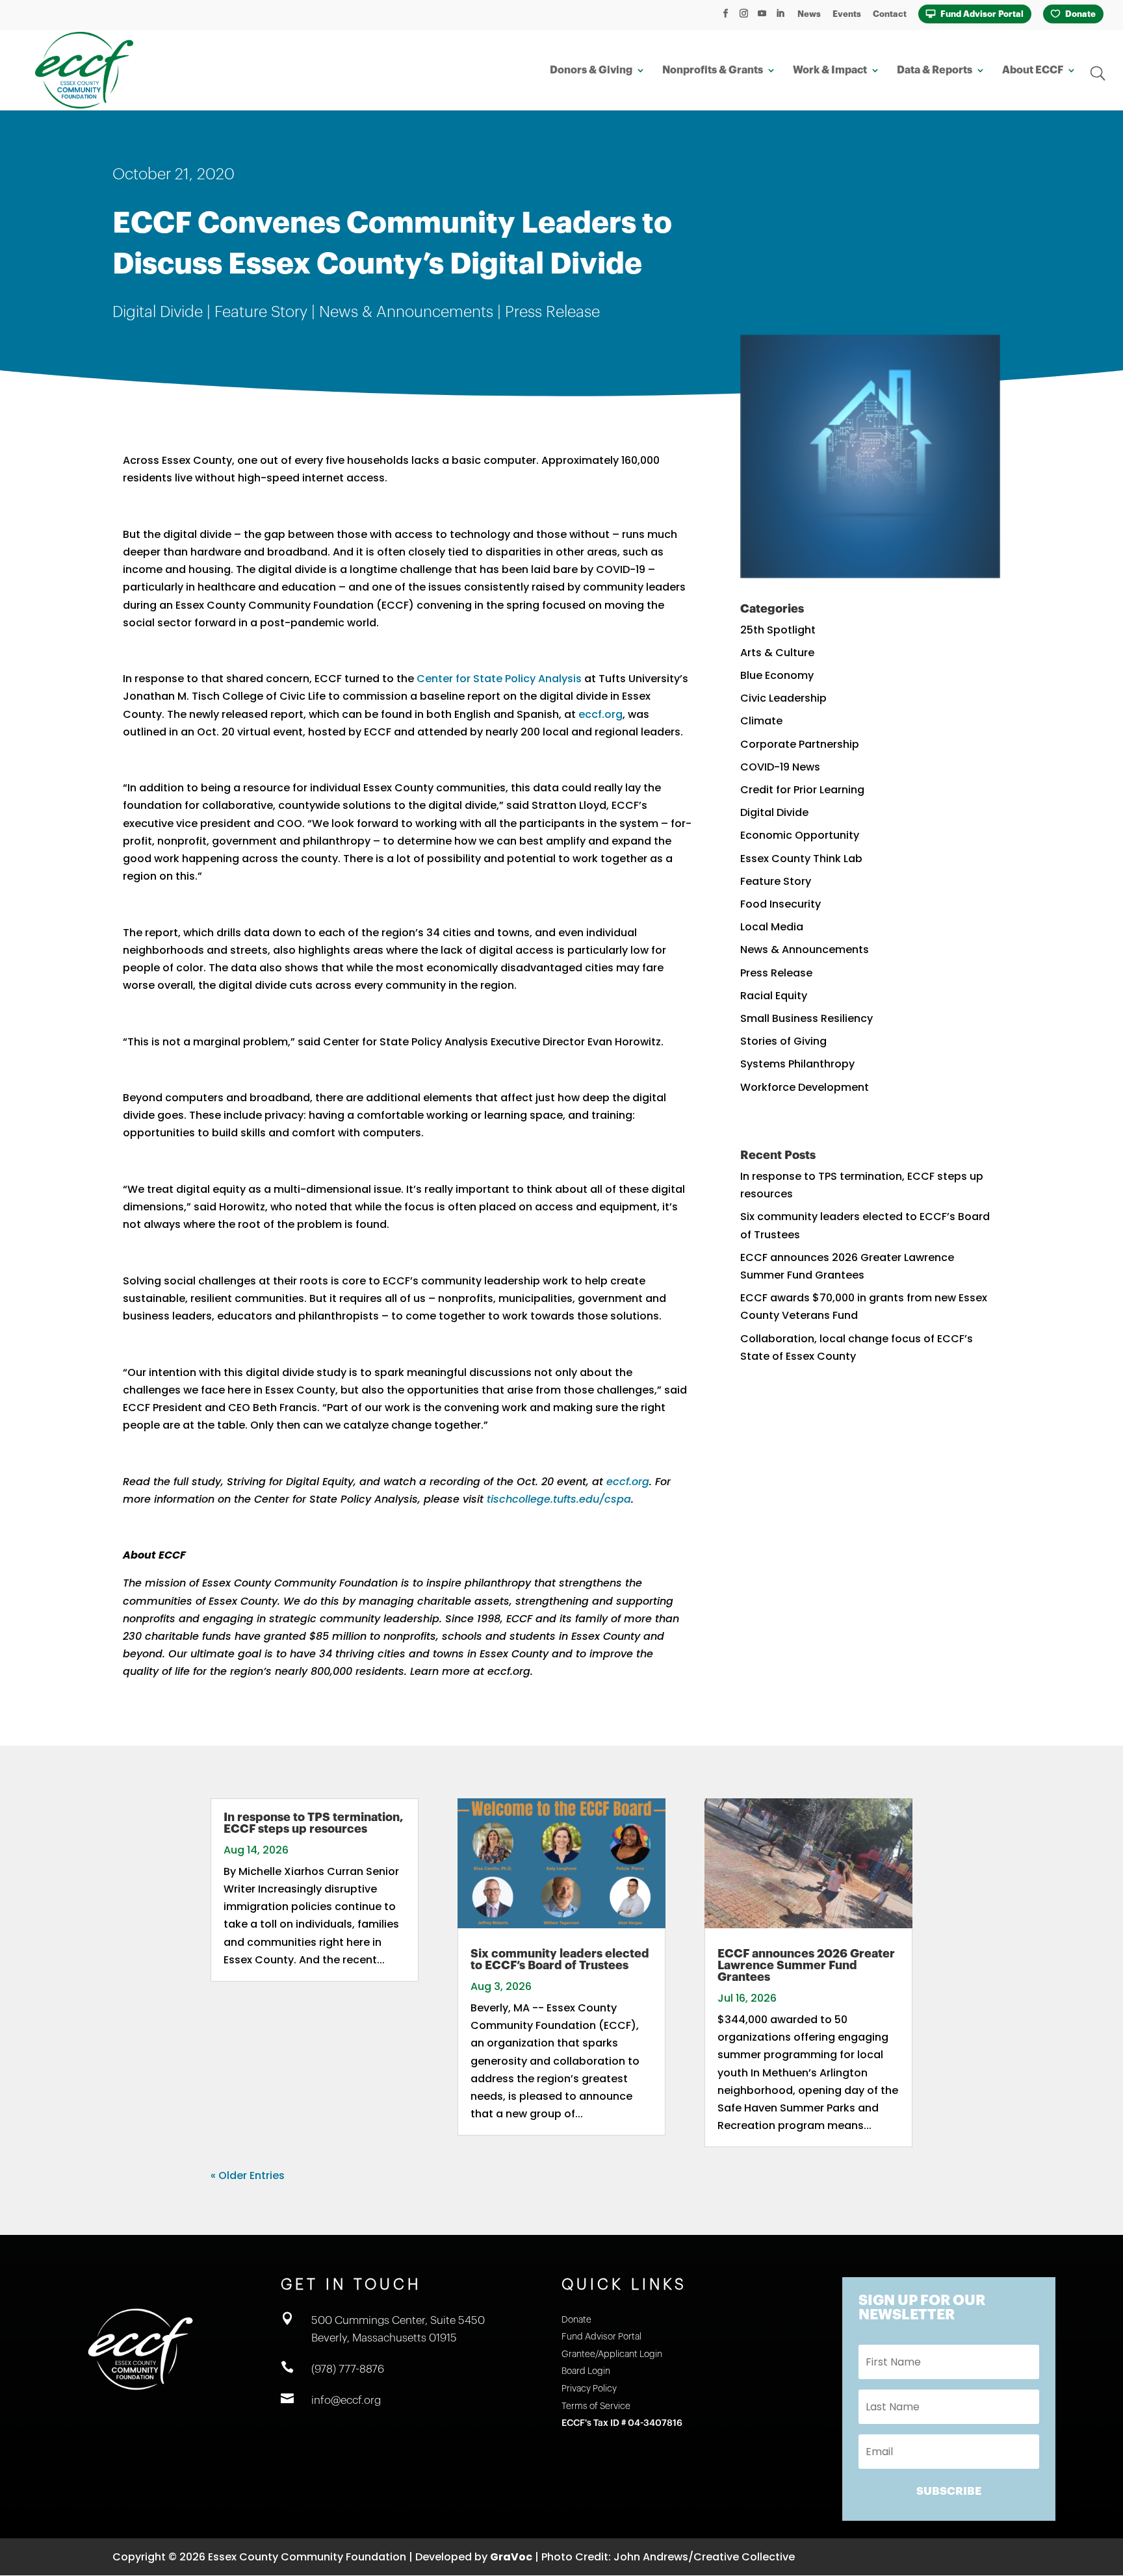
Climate (761, 721)
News (809, 14)
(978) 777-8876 (348, 2369)
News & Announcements (406, 312)
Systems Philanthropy (797, 1064)
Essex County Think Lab (801, 859)
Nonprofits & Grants (713, 70)
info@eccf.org (346, 2400)
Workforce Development (805, 1087)
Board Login (586, 2371)
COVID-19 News (780, 767)
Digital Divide (158, 312)
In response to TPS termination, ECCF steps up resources (314, 1823)
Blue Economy (777, 675)
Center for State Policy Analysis (499, 679)
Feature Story (261, 312)
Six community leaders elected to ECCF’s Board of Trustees (560, 1959)
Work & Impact (830, 70)
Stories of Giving (783, 1041)
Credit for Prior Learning (802, 790)
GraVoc (511, 2557)
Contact (890, 14)
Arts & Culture (777, 653)
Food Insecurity (781, 904)
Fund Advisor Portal (982, 14)
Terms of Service (596, 2406)
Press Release (552, 312)
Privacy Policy (589, 2389)
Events (847, 14)
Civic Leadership (783, 698)
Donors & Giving (591, 70)
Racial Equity (774, 996)
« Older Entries (248, 2175)
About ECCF (1033, 70)
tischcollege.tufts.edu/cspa (559, 1499)
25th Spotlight (778, 630)
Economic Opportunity (800, 835)
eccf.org (600, 714)
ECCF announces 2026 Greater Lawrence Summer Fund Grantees (806, 1965)
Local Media (772, 927)
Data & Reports (935, 70)
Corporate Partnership (800, 744)
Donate (1080, 14)
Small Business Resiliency (807, 1018)
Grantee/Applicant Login (612, 2354)
